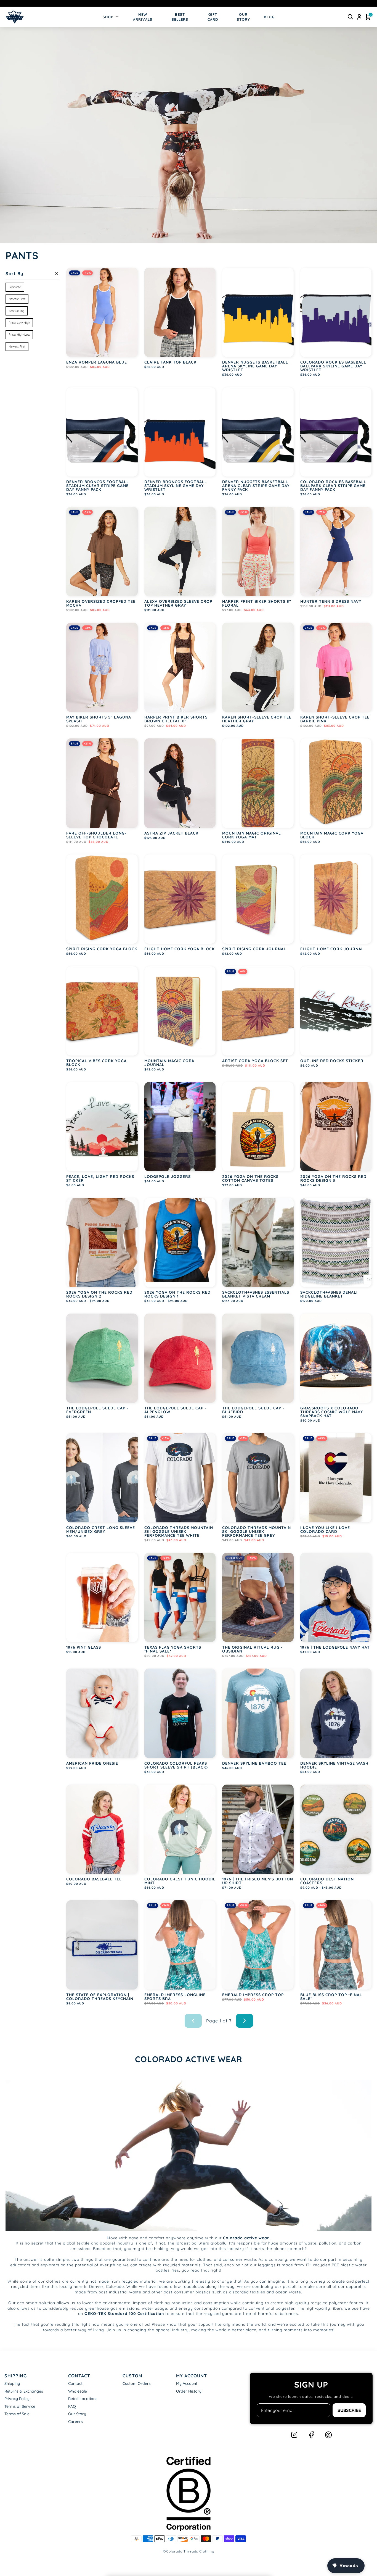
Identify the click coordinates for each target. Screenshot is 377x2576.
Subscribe (349, 2410)
